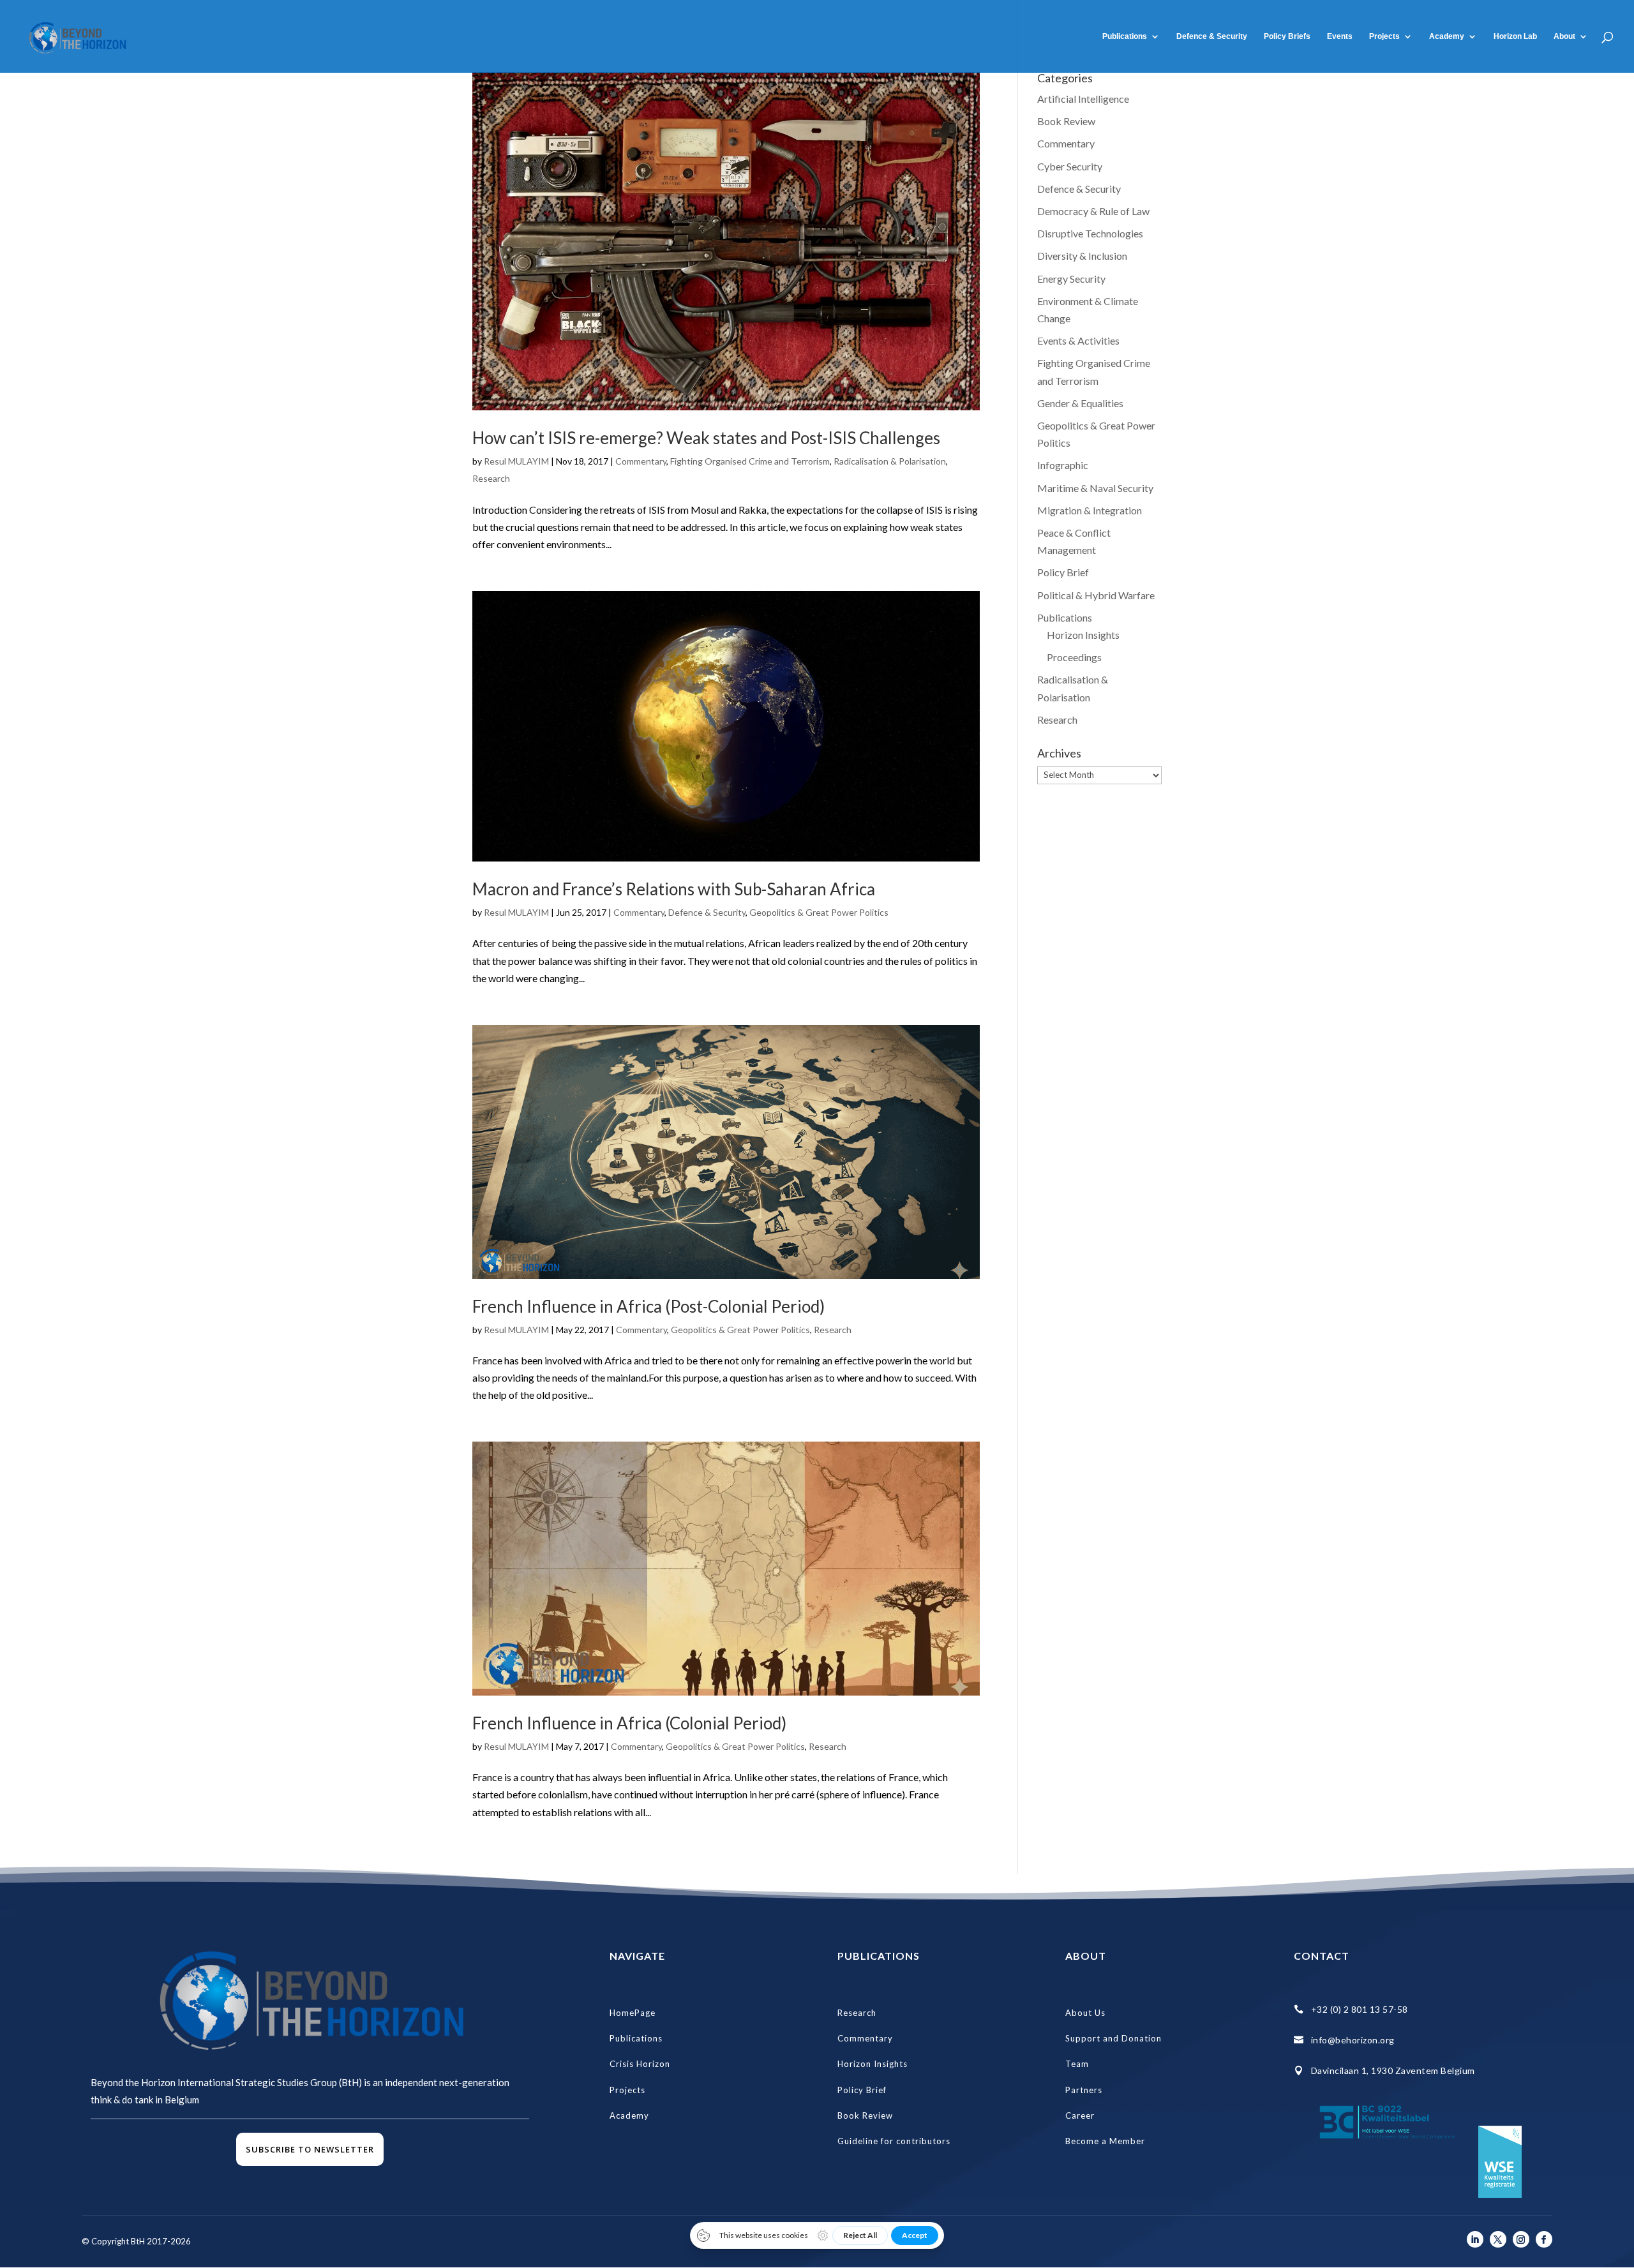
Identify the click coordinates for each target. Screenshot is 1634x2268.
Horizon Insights (1083, 635)
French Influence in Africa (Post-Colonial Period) (648, 1306)
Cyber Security (1070, 166)
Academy (629, 2115)
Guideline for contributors (894, 2141)
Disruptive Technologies (1090, 233)
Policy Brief (1063, 572)
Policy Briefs (1287, 36)
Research (491, 478)
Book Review (1066, 121)
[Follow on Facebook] (1544, 2239)
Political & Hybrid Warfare (1096, 595)
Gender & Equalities (1080, 403)
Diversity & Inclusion (1082, 256)
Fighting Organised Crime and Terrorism (750, 461)
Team (1077, 2064)
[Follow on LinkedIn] (1475, 2239)
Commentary (641, 461)
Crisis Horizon (640, 2064)
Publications (1125, 36)
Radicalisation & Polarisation (890, 461)
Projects (1384, 36)
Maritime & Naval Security (1095, 488)
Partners (1084, 2090)
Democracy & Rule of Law (1093, 211)
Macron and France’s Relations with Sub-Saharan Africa (674, 889)
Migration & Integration (1090, 510)
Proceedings (1074, 657)
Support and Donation (1113, 2038)
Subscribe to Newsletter (310, 2149)
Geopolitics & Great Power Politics (819, 912)
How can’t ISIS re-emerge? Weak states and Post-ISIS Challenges (706, 438)
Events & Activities (1078, 340)
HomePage (633, 2013)
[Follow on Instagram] (1521, 2239)
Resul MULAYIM (516, 461)
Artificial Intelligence (1083, 99)
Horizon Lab (1515, 36)
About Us (1085, 2013)
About (1564, 36)
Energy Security (1071, 279)
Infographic (1063, 465)
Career (1080, 2115)
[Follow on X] (1498, 2239)
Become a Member (1105, 2141)
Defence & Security (1212, 36)
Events (1340, 36)
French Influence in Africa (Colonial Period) (629, 1723)
